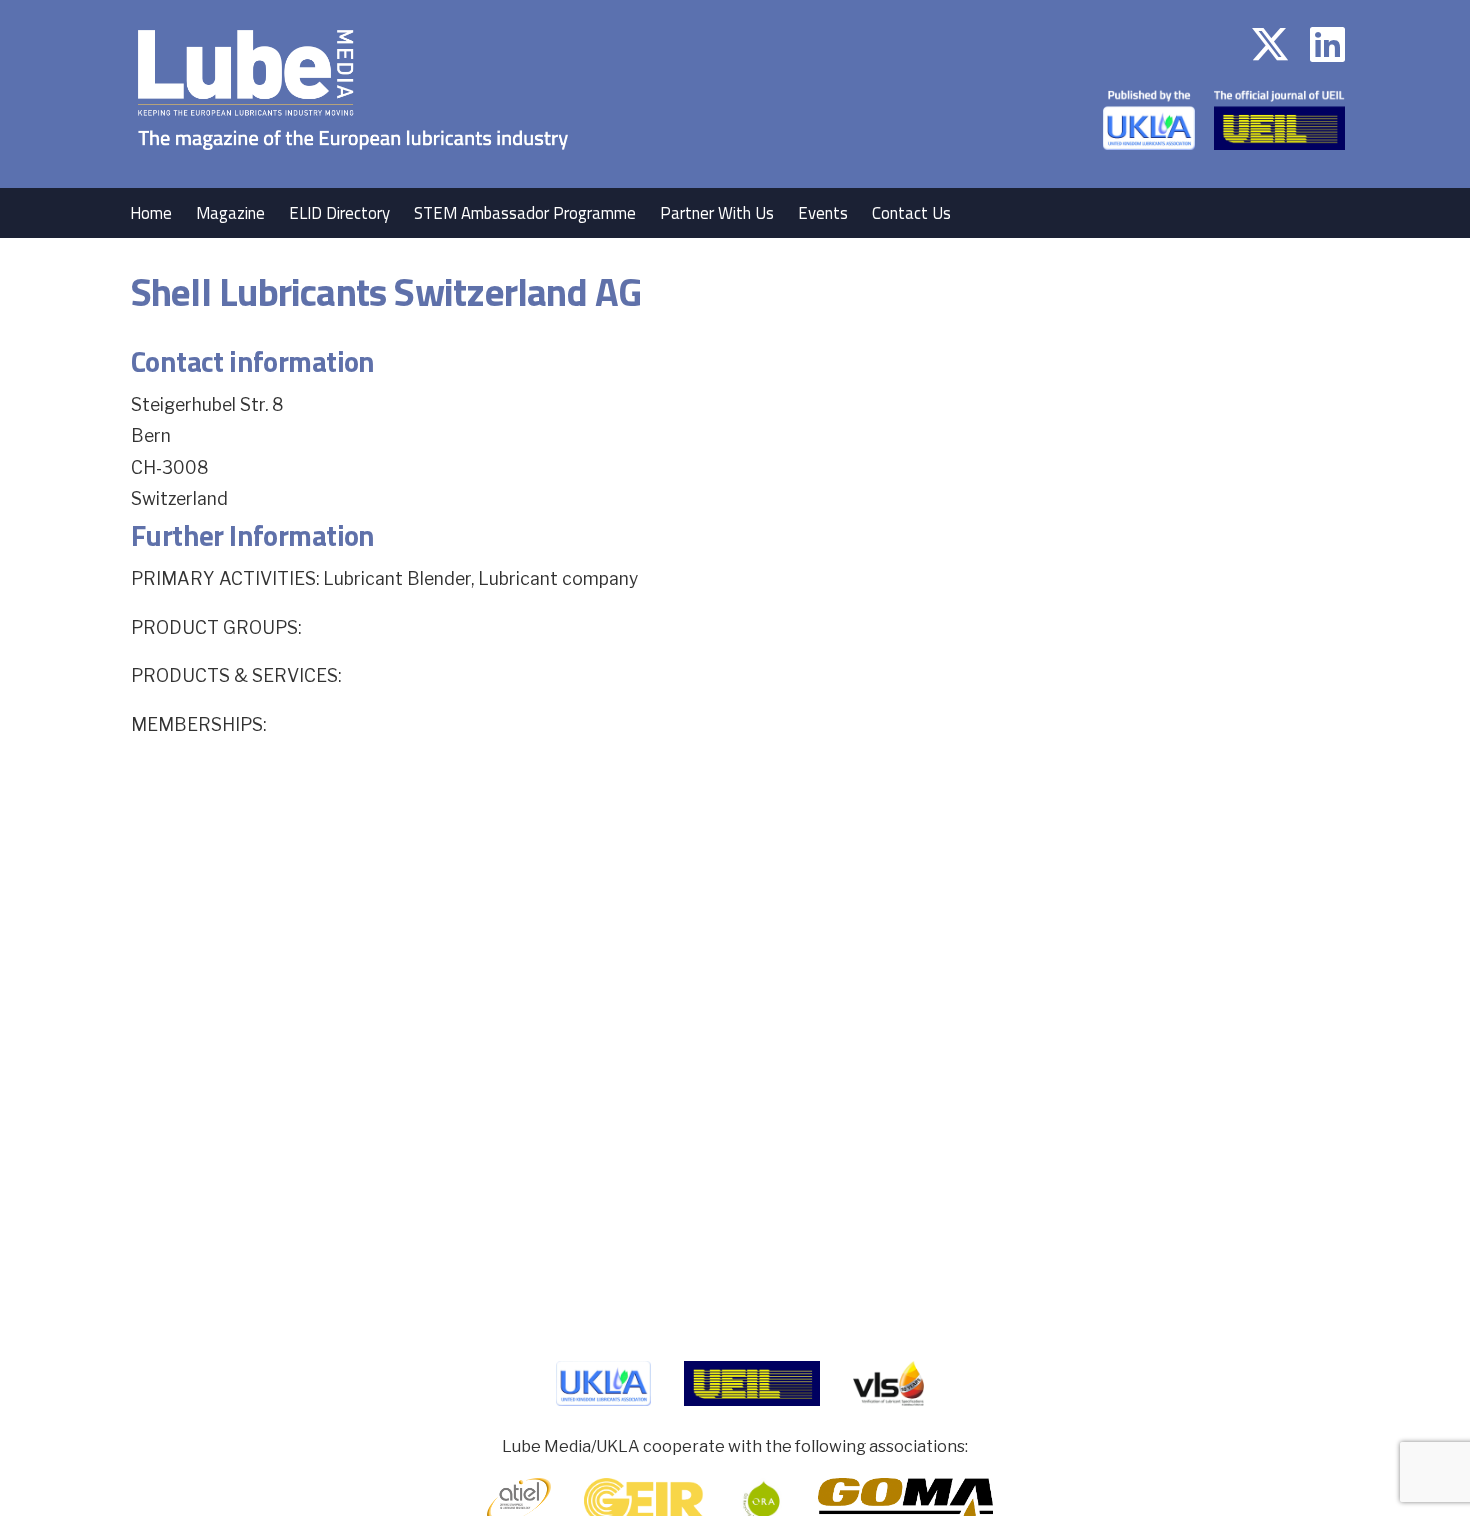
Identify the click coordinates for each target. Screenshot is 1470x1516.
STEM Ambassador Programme (525, 213)
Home (151, 213)
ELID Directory (339, 213)
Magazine (230, 213)
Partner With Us (717, 213)
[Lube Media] (353, 174)
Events (823, 213)
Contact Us (911, 213)
